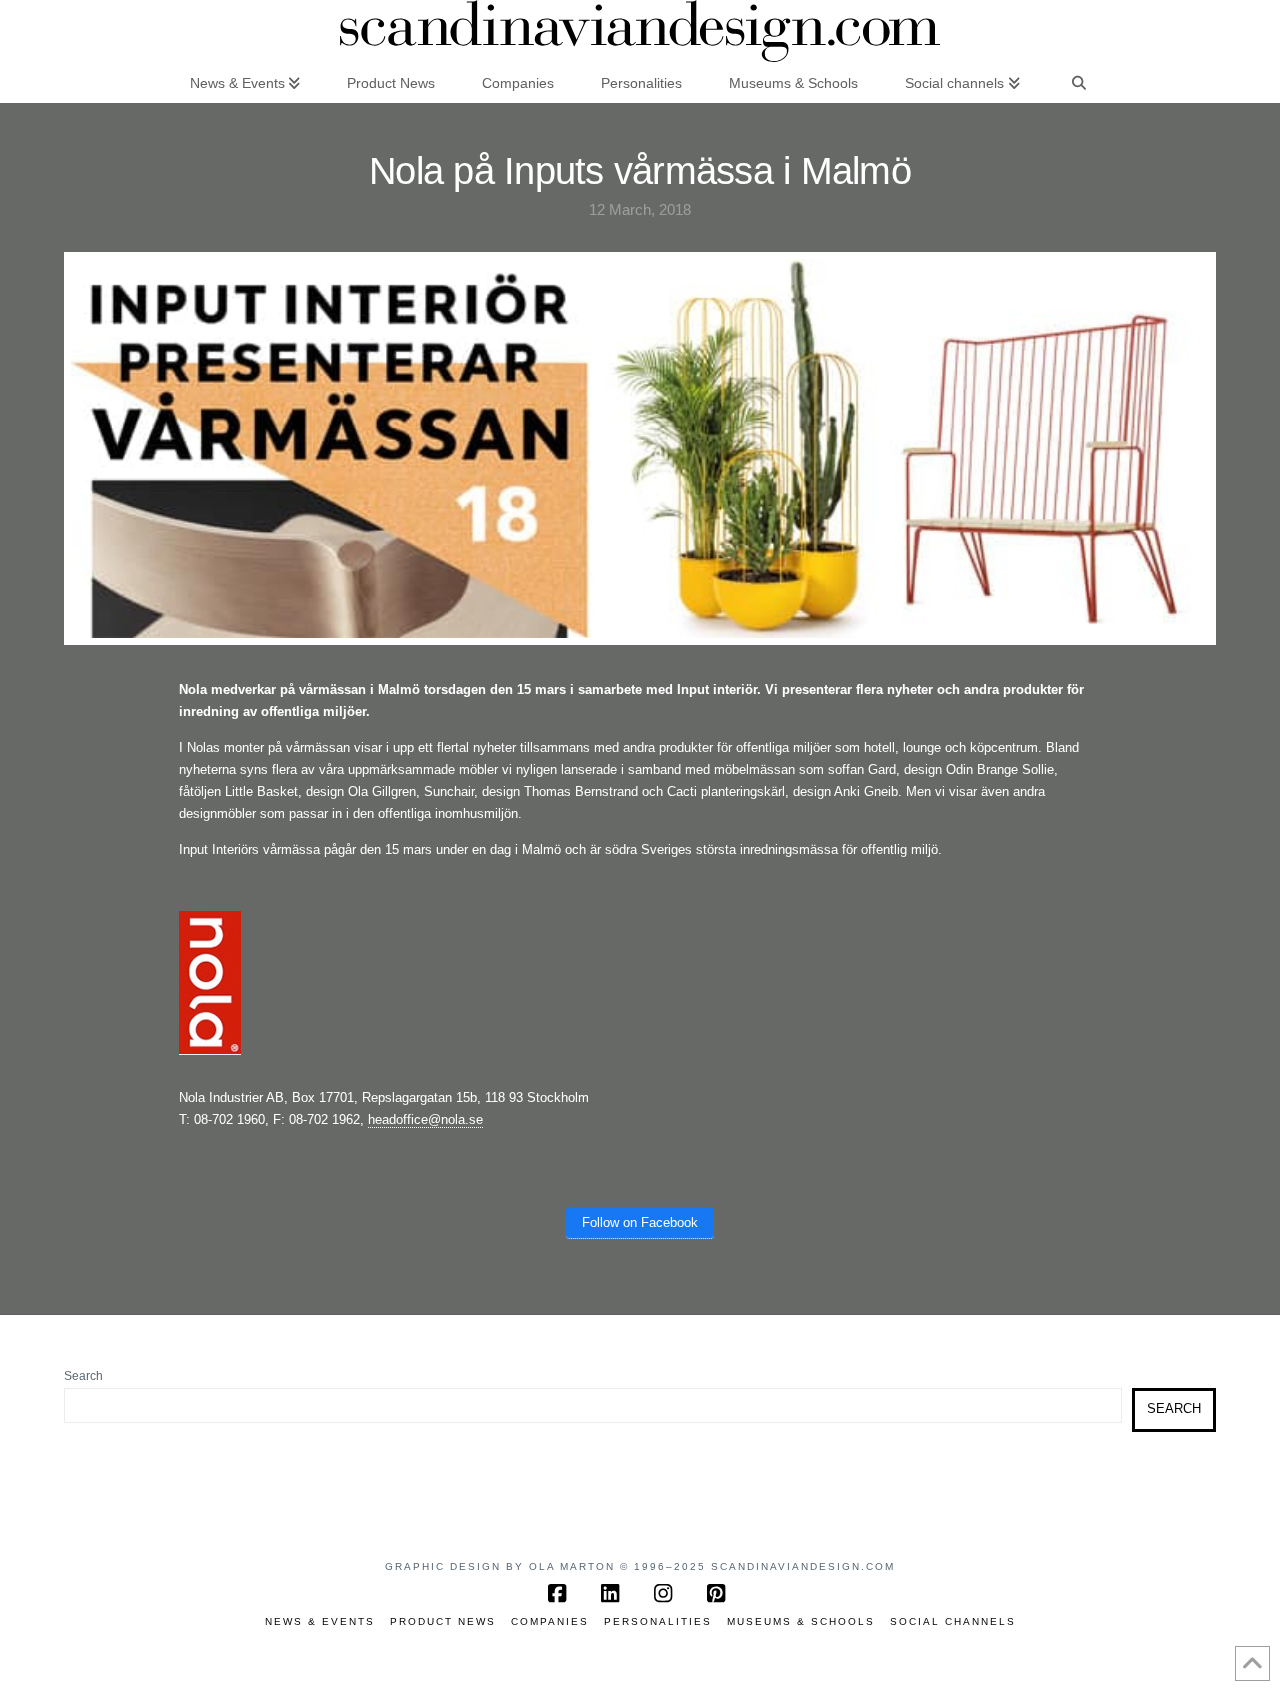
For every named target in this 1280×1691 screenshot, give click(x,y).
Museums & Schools (801, 1621)
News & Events (320, 1621)
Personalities (658, 1621)
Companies (550, 1621)
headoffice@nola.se (425, 1119)
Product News (443, 1621)
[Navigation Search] (1079, 82)
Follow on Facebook (640, 1222)
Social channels (953, 1621)
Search (83, 1376)
